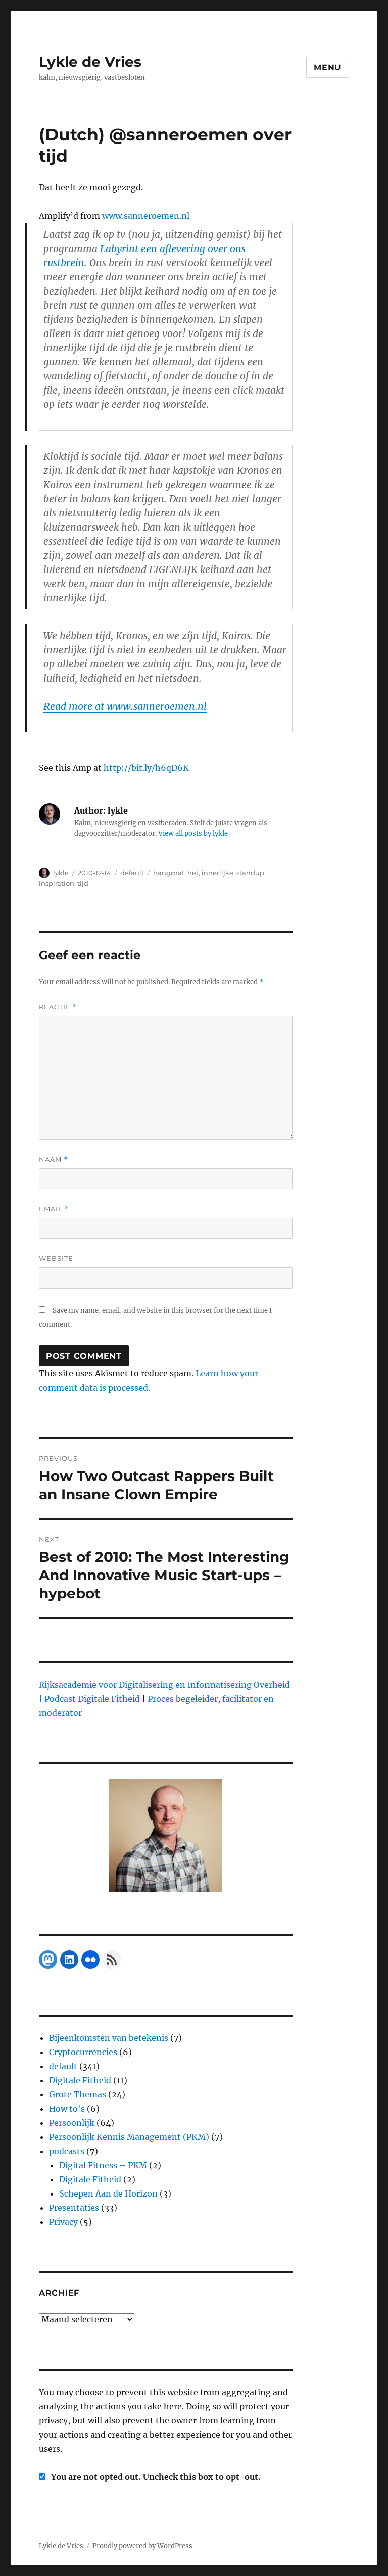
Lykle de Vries (90, 62)
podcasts (67, 2151)
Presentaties (74, 2208)
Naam (54, 1159)
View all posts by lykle (193, 833)
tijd (83, 883)
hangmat (169, 873)
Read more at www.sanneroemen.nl (125, 706)
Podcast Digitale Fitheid (92, 1699)
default (132, 873)
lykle (61, 873)
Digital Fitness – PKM (103, 2165)
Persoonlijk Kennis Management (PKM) (129, 2137)
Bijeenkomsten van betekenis (109, 2038)
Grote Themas (78, 2094)
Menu (328, 67)
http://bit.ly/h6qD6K (146, 768)
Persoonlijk (72, 2123)
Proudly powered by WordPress (142, 2546)
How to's (67, 2109)
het (193, 873)
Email (54, 1209)
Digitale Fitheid (80, 2080)
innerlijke (217, 873)
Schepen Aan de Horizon (108, 2193)
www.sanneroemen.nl (146, 216)
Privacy (63, 2222)
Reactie (58, 1007)
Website (56, 1258)
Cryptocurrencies (83, 2052)
